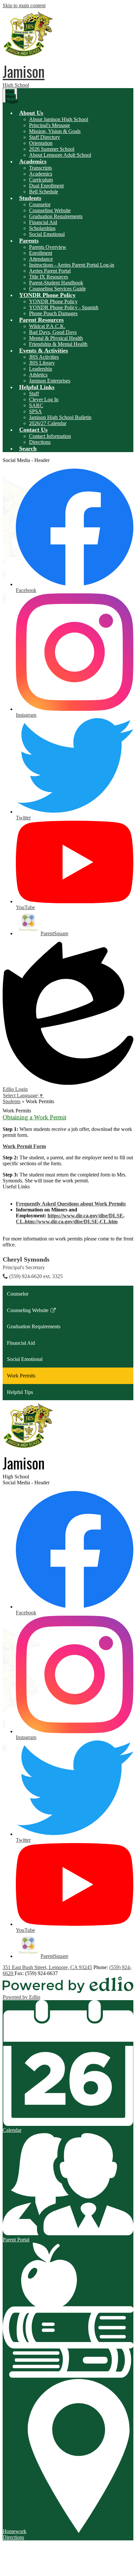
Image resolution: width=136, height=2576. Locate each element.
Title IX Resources (49, 277)
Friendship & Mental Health (58, 344)
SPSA (35, 411)
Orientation (41, 143)
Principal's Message (50, 125)
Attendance (41, 259)
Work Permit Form (24, 1146)
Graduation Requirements (56, 216)
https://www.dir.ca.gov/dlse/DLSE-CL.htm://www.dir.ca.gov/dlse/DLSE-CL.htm (70, 1219)
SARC (36, 405)
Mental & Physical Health (56, 338)
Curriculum (41, 180)
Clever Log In (44, 399)
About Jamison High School (59, 119)
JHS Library (42, 363)
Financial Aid (43, 222)
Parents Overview (48, 247)
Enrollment (41, 253)
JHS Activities (44, 357)
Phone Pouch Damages (53, 313)
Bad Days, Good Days (53, 332)
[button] (31, 113)
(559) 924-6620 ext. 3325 (36, 1276)
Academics (41, 174)
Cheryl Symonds (26, 1259)
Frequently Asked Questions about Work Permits (71, 1204)
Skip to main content (24, 5)
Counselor (40, 204)
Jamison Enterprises (50, 381)
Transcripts (40, 168)
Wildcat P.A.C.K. (47, 326)
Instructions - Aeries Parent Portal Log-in (72, 265)
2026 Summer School (52, 149)
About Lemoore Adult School (60, 155)
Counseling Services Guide (57, 289)
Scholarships (42, 228)
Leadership (41, 369)
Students (12, 1101)
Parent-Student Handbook (56, 283)
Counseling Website (50, 210)
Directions (40, 442)
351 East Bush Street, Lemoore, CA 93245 (47, 1967)
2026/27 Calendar (48, 423)
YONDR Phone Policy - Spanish (64, 307)
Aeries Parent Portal (50, 271)
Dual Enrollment (46, 186)
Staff (34, 394)
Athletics (38, 375)
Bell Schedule (44, 192)
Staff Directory (45, 137)
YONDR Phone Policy (53, 301)
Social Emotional (47, 234)
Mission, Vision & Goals (55, 131)
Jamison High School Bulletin (60, 417)
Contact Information (50, 436)
